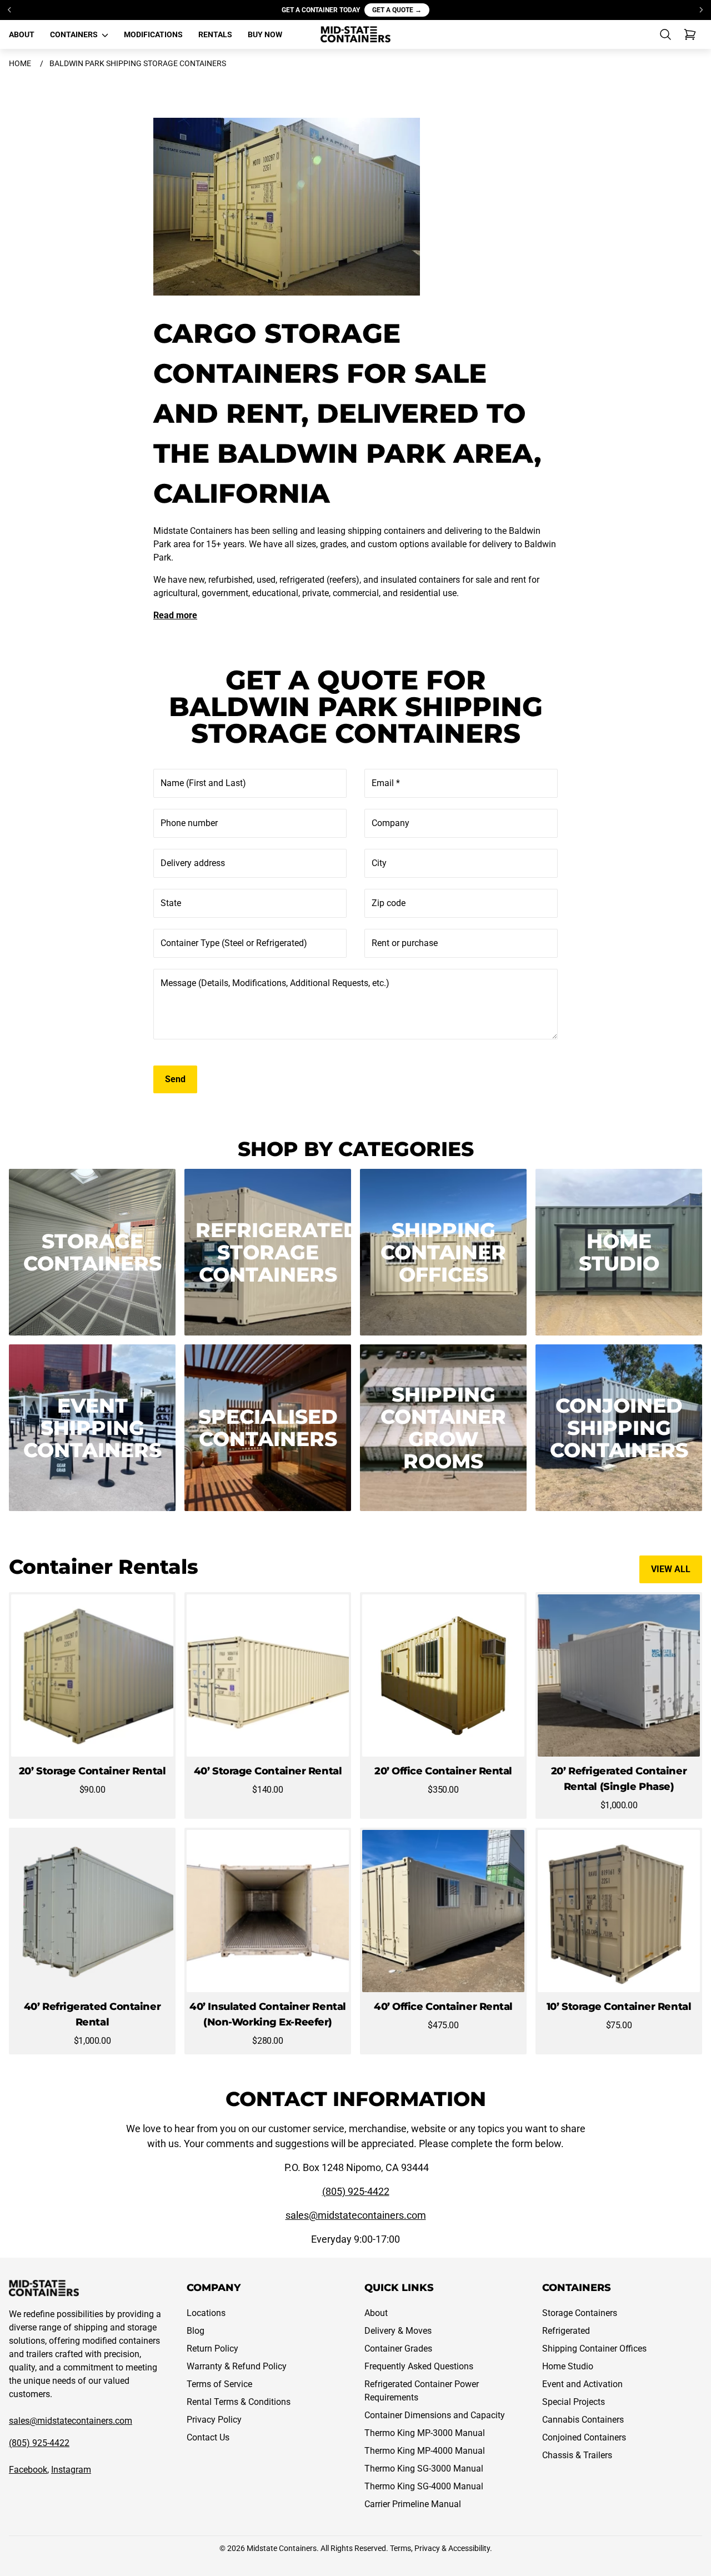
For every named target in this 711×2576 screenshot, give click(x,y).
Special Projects (574, 2402)
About (376, 2313)
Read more (175, 615)
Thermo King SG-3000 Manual (424, 2469)
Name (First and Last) (203, 783)
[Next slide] (701, 10)
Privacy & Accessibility (452, 2548)
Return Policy (212, 2349)
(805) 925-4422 (356, 2191)
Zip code (389, 903)
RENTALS (215, 34)
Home (20, 63)
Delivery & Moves (398, 2331)
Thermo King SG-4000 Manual (424, 2486)
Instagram (71, 2470)
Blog (196, 2331)
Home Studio (568, 2366)
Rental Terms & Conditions (239, 2402)
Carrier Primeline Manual (413, 2504)
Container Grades (398, 2349)
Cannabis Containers (583, 2420)
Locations (206, 2313)
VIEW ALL (671, 1569)
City (379, 863)
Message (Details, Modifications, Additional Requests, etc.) (275, 983)
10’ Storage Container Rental (619, 2007)
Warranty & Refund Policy (237, 2366)
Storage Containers (580, 2313)
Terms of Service (219, 2384)
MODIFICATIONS (153, 34)
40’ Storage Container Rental (268, 1771)
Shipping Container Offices (594, 2349)
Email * (386, 783)
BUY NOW (265, 34)
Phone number (189, 823)
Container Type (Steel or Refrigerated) (234, 943)
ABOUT (22, 34)
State (171, 903)
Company (390, 823)
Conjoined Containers (584, 2437)
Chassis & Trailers (577, 2455)
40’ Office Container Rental (443, 2007)
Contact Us (208, 2437)
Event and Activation (582, 2384)
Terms (400, 2548)
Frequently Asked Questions (419, 2366)
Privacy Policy (214, 2420)
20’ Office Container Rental (443, 1771)
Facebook (28, 2470)
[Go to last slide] (10, 10)
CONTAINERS (75, 34)
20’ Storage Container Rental (92, 1771)
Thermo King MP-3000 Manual (425, 2433)
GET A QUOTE (397, 10)
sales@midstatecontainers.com (356, 2215)
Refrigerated (566, 2331)
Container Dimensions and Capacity (435, 2415)
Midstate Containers (282, 2548)
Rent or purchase (405, 943)
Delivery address (193, 863)
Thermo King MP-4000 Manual (425, 2451)
